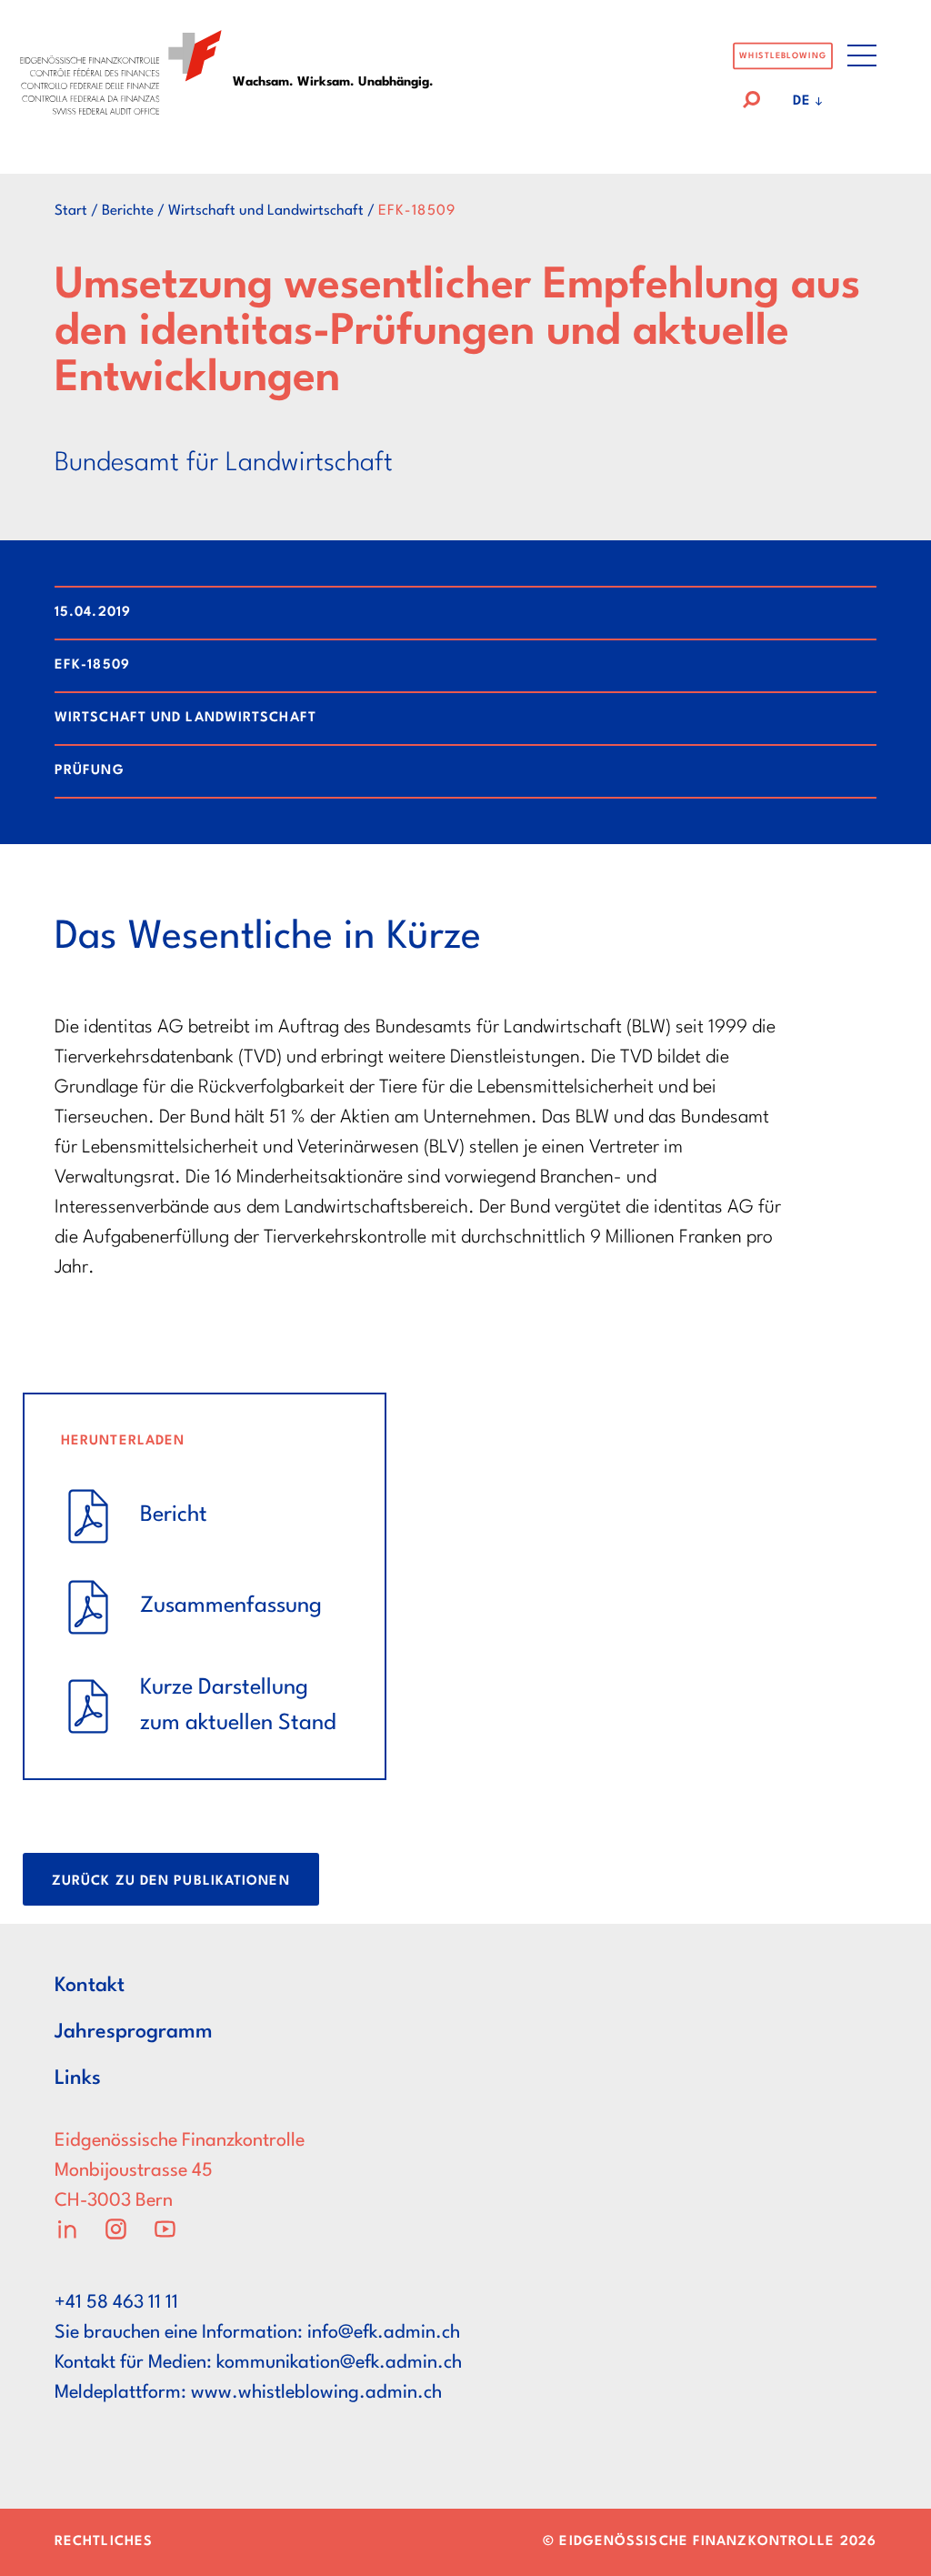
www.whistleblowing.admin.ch (316, 2393)
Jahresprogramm (134, 2032)
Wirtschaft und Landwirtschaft (266, 211)
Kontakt (90, 1986)
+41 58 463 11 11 (116, 2303)
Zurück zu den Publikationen (171, 1882)
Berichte (128, 211)
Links (78, 2078)
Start (71, 211)
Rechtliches (104, 2542)
